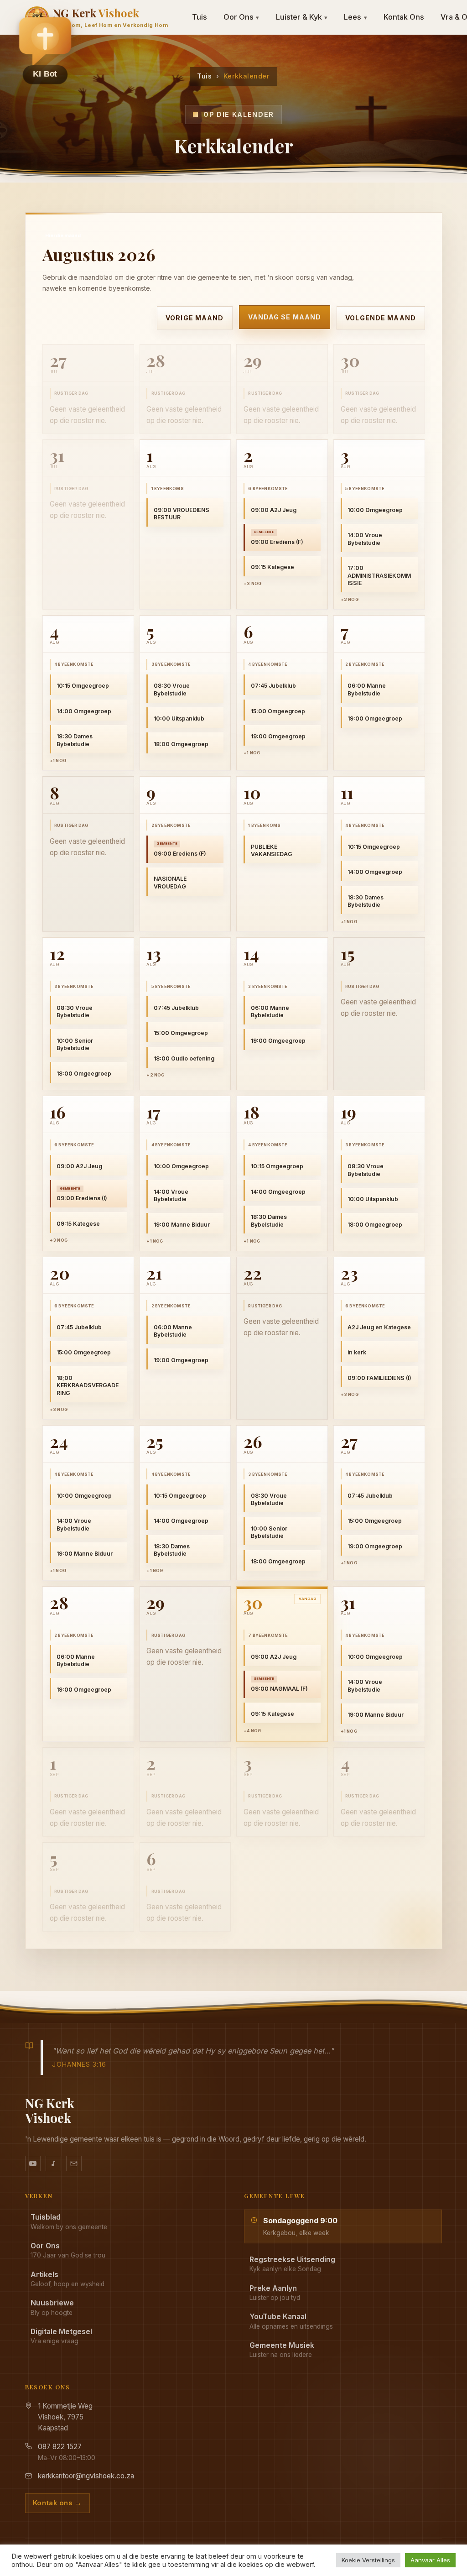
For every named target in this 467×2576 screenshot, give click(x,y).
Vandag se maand (284, 317)
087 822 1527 (60, 2447)
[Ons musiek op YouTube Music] (53, 2163)
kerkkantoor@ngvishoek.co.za (86, 2476)
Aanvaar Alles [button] (430, 2560)
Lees (355, 17)
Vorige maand (195, 318)
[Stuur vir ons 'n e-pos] (74, 2163)
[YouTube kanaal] (33, 2163)
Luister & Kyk (302, 17)
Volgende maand (381, 318)
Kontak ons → (57, 2503)
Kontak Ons (404, 17)
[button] (45, 51)
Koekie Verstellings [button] (368, 2560)
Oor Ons (241, 17)
